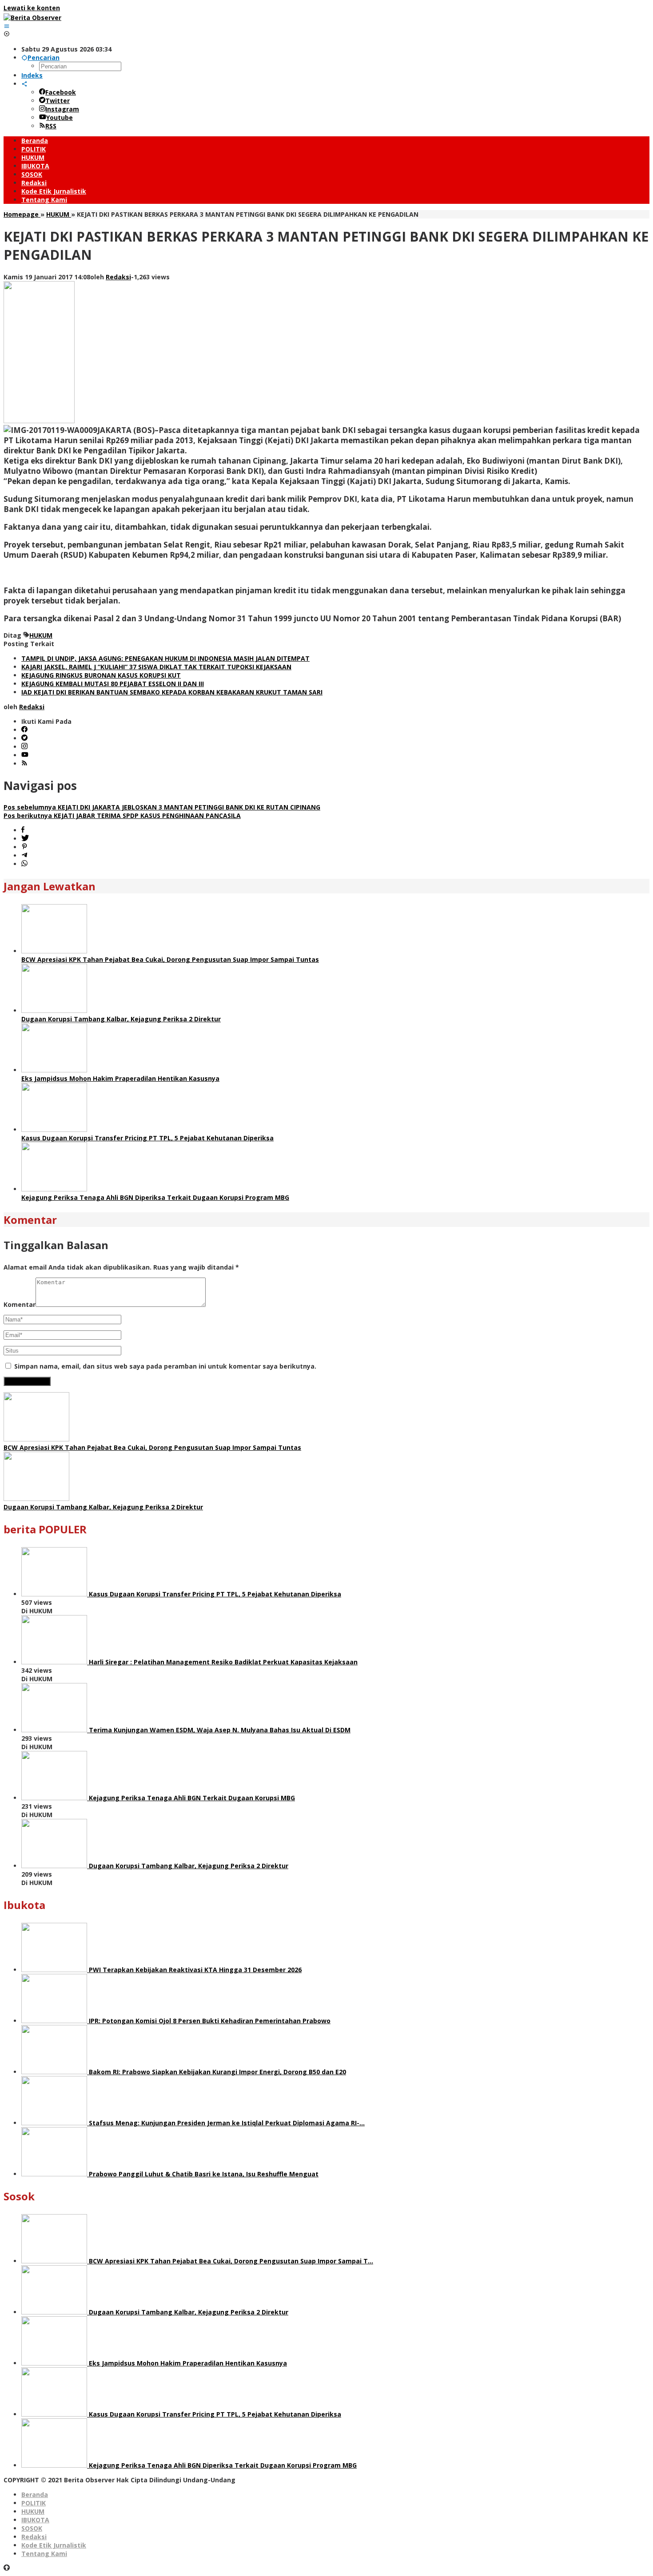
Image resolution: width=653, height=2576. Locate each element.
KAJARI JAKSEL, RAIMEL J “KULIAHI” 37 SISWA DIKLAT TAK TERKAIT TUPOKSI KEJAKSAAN (156, 667)
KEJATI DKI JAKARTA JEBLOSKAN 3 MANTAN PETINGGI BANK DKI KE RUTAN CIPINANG (162, 807)
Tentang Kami (44, 2554)
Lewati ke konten (32, 8)
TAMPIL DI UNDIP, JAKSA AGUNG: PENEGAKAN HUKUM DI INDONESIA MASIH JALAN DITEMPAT (165, 658)
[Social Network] (24, 84)
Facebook (61, 92)
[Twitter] (24, 738)
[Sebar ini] (23, 830)
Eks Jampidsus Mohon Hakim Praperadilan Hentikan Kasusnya (120, 1078)
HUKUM (41, 635)
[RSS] (24, 764)
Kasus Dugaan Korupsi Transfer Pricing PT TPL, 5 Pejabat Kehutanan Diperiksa (147, 1138)
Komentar (20, 1304)
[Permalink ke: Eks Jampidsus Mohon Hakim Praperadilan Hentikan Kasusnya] (54, 1070)
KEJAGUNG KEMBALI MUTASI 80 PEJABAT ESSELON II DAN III (113, 684)
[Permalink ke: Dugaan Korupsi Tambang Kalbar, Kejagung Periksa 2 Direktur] (54, 1010)
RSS (51, 126)
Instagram (62, 109)
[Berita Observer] (32, 18)
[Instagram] (24, 747)
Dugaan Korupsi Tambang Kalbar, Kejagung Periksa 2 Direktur (121, 1019)
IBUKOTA (35, 2520)
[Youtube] (25, 755)
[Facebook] (24, 730)
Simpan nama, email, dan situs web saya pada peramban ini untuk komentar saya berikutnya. (165, 1366)
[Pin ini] (24, 847)
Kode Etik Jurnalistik (54, 2545)
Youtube (60, 117)
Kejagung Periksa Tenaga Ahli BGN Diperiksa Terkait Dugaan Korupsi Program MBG (155, 1197)
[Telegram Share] (24, 855)
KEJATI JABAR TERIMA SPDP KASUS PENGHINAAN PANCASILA (122, 816)
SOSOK (32, 2528)
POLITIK (34, 2503)
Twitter (58, 101)
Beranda (35, 2495)
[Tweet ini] (25, 839)
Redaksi (34, 2537)
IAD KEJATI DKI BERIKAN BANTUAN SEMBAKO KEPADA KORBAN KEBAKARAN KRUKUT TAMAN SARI (172, 692)
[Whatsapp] (24, 864)
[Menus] (7, 26)
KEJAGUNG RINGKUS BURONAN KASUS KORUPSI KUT (101, 675)
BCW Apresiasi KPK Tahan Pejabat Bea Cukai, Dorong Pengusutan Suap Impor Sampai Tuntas (170, 959)
